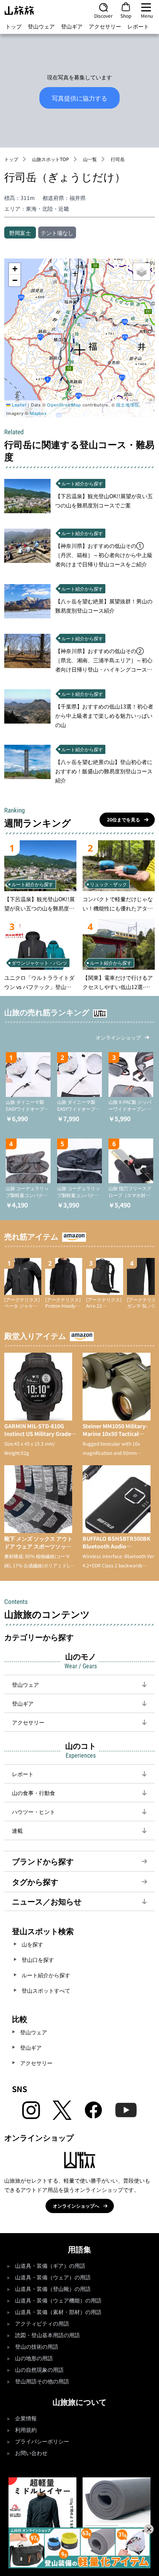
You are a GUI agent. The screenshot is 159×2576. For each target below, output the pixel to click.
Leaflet (18, 405)
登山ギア (72, 26)
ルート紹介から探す (46, 1975)
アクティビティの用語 (42, 2324)
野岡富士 (20, 233)
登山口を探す (38, 1960)
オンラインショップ (118, 1037)
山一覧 (90, 159)
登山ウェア (41, 26)
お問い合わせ (31, 2453)
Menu (147, 15)
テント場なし (57, 233)
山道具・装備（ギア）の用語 (50, 2266)
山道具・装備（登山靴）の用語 (53, 2289)
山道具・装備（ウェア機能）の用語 (58, 2301)
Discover (103, 15)
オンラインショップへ (76, 2206)
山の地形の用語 (34, 2359)
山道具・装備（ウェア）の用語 (53, 2278)
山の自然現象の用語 (39, 2370)
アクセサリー (105, 26)
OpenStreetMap (64, 405)
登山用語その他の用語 (42, 2382)
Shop (126, 15)
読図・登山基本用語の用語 (47, 2335)
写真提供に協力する (79, 98)
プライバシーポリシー (42, 2442)
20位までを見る (123, 819)
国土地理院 (128, 405)
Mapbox (39, 413)
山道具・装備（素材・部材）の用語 (58, 2312)
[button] (79, 350)
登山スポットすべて (46, 1990)
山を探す (32, 1944)
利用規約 (26, 2430)
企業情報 (26, 2419)
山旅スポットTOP (51, 159)
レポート (138, 26)
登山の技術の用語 (37, 2347)
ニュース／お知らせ (47, 1901)
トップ (14, 26)
